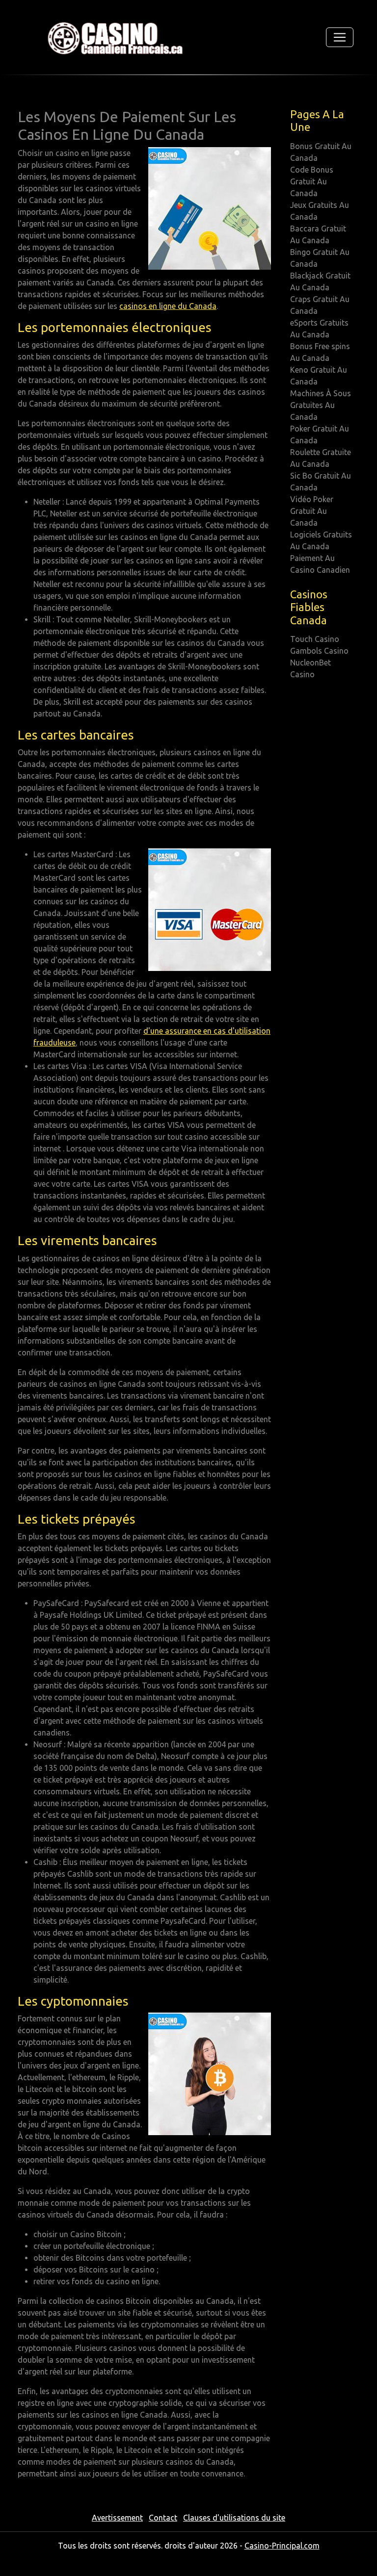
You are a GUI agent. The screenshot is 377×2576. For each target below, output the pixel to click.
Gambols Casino (319, 651)
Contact (163, 2518)
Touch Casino (315, 639)
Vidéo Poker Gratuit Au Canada (312, 511)
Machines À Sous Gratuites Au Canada (321, 405)
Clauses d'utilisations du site (234, 2518)
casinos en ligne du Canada (168, 306)
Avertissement (117, 2518)
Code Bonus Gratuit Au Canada (312, 181)
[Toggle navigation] (340, 37)
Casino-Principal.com (282, 2546)
